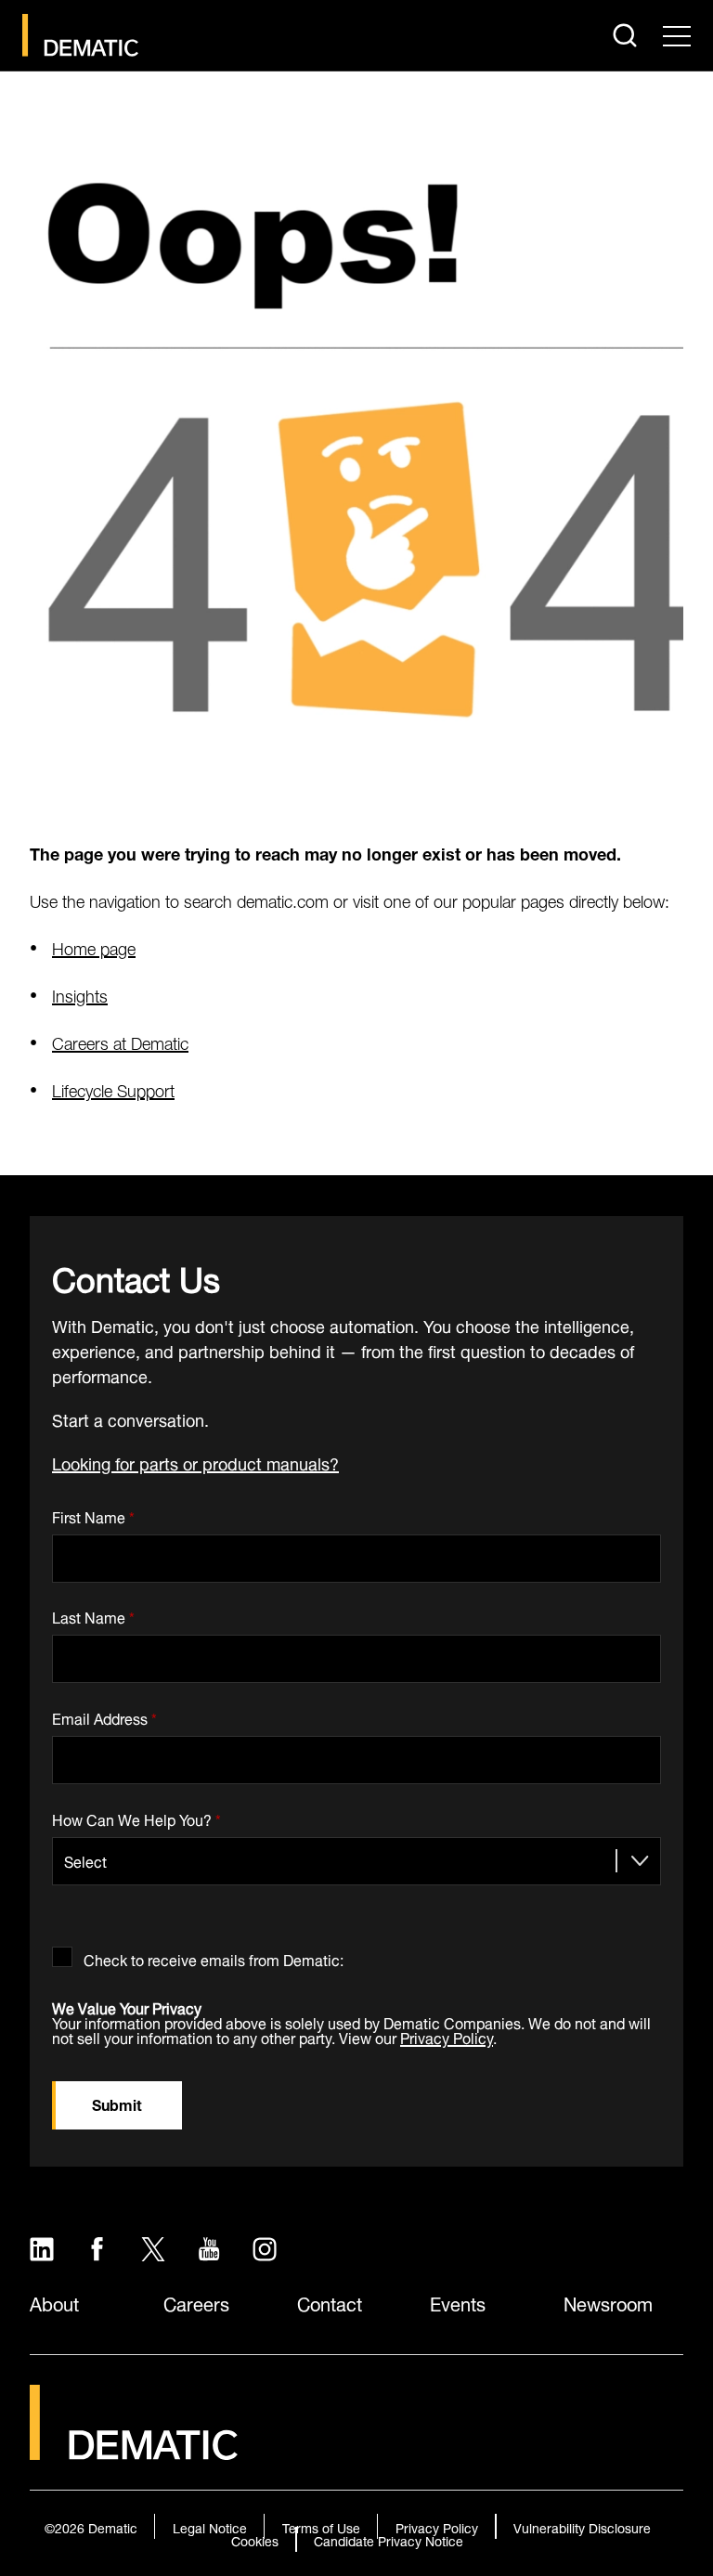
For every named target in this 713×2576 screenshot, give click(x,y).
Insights (80, 994)
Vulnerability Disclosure (582, 2526)
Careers (196, 2302)
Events (458, 2302)
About (54, 2302)
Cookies (255, 2539)
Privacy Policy (447, 2036)
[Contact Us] (80, 35)
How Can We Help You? (136, 1816)
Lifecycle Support (113, 1088)
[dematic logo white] (134, 2448)
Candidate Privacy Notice (389, 2539)
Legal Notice (210, 2526)
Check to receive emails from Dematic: (214, 1956)
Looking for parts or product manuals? (195, 1462)
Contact (330, 2302)
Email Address (104, 1715)
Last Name (93, 1615)
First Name (93, 1514)
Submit (117, 2103)
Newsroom (608, 2302)
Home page (94, 946)
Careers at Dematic (120, 1041)
